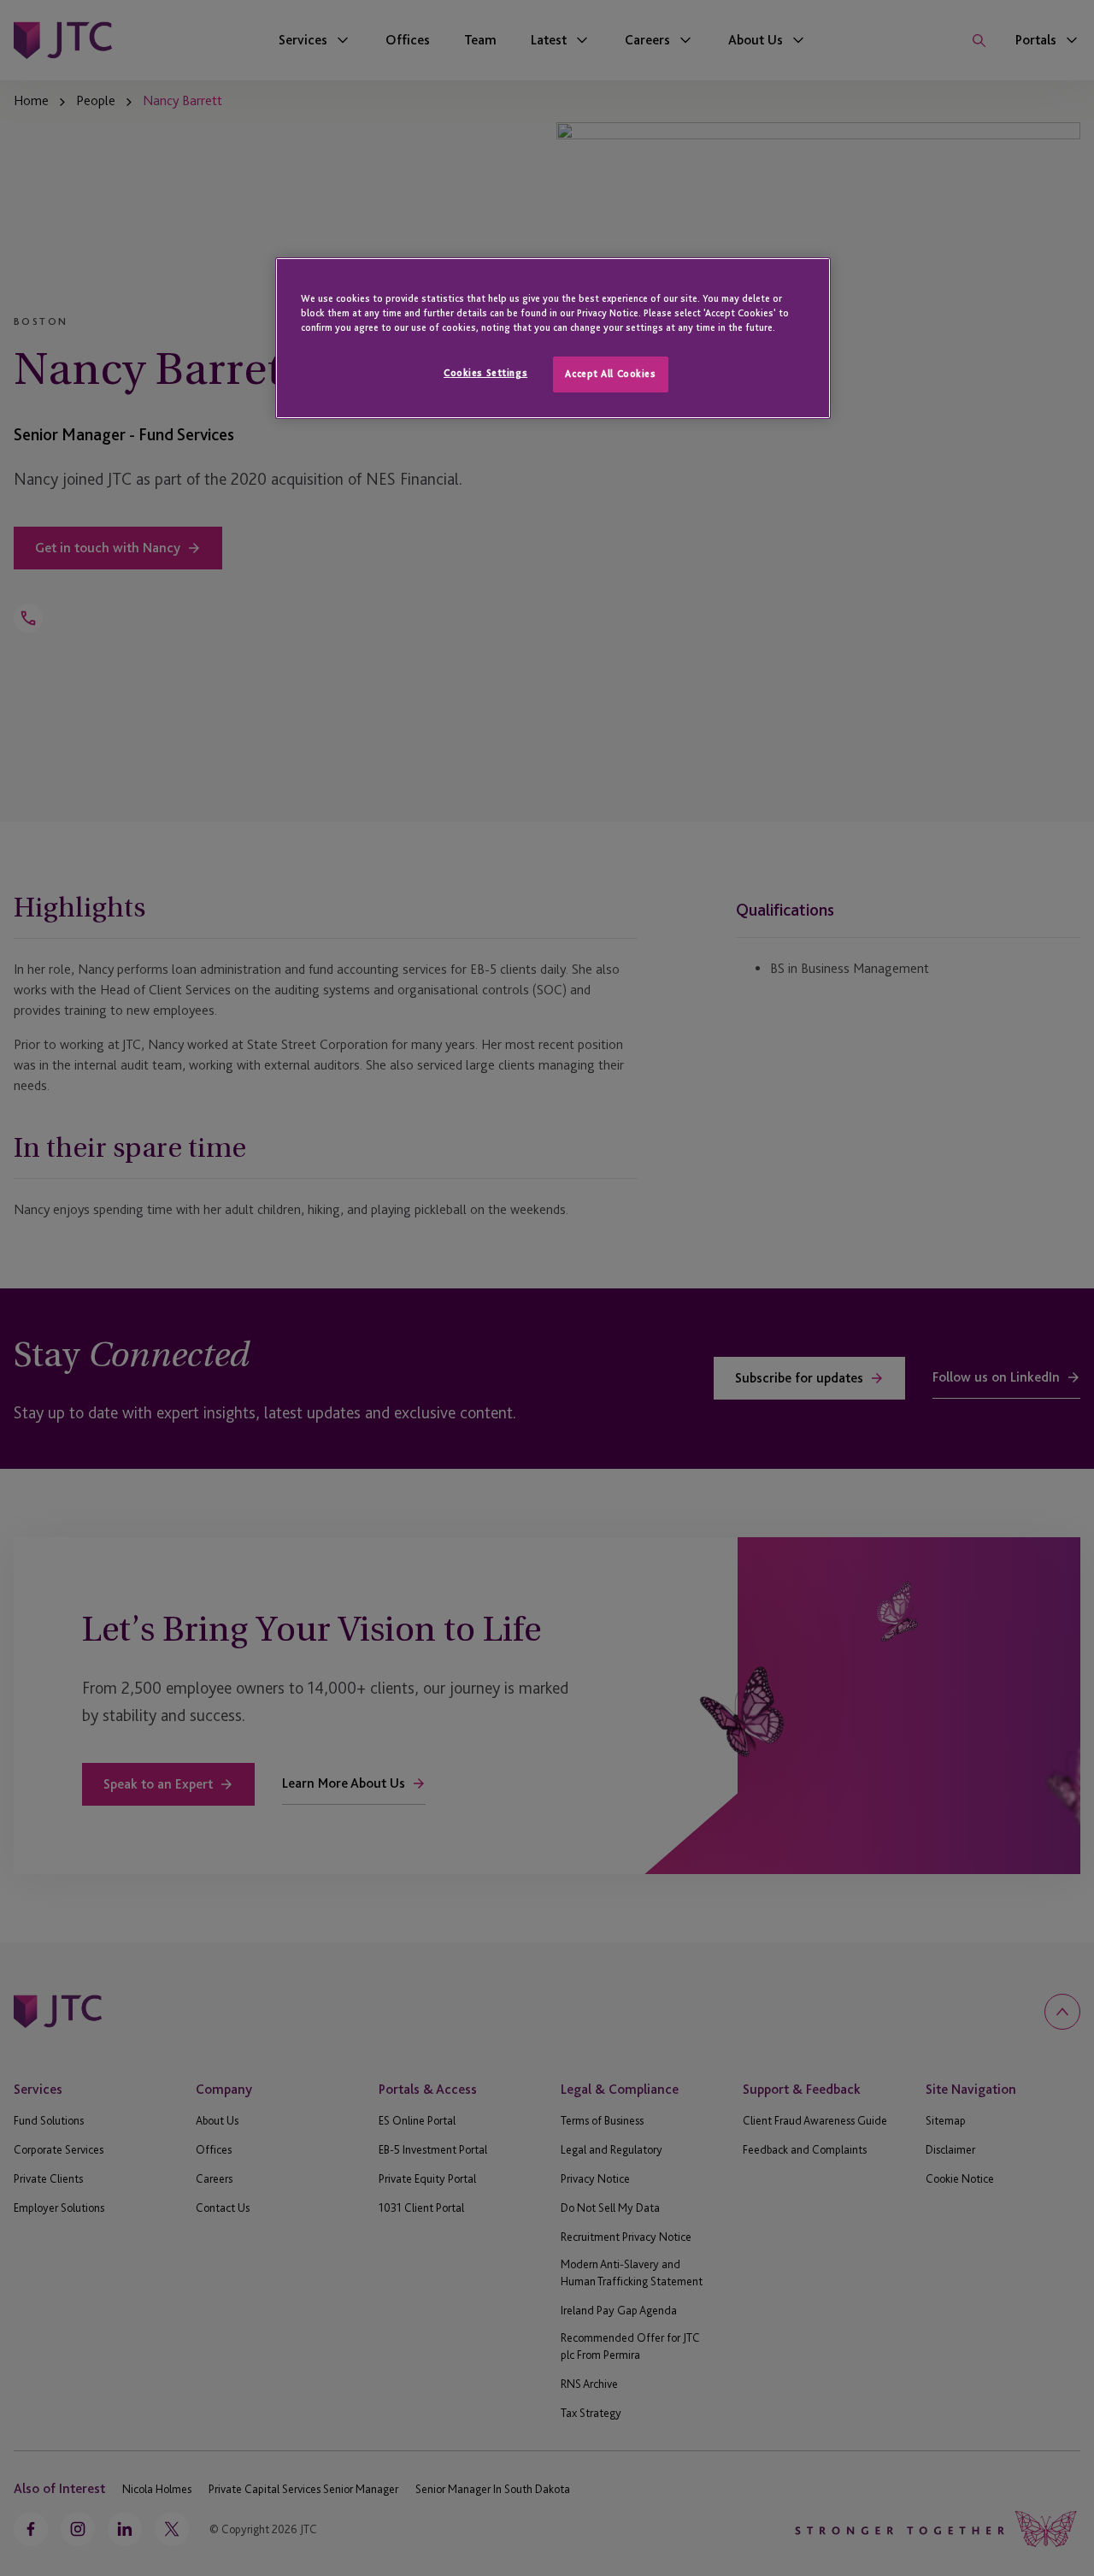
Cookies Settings (485, 373)
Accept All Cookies (610, 374)
